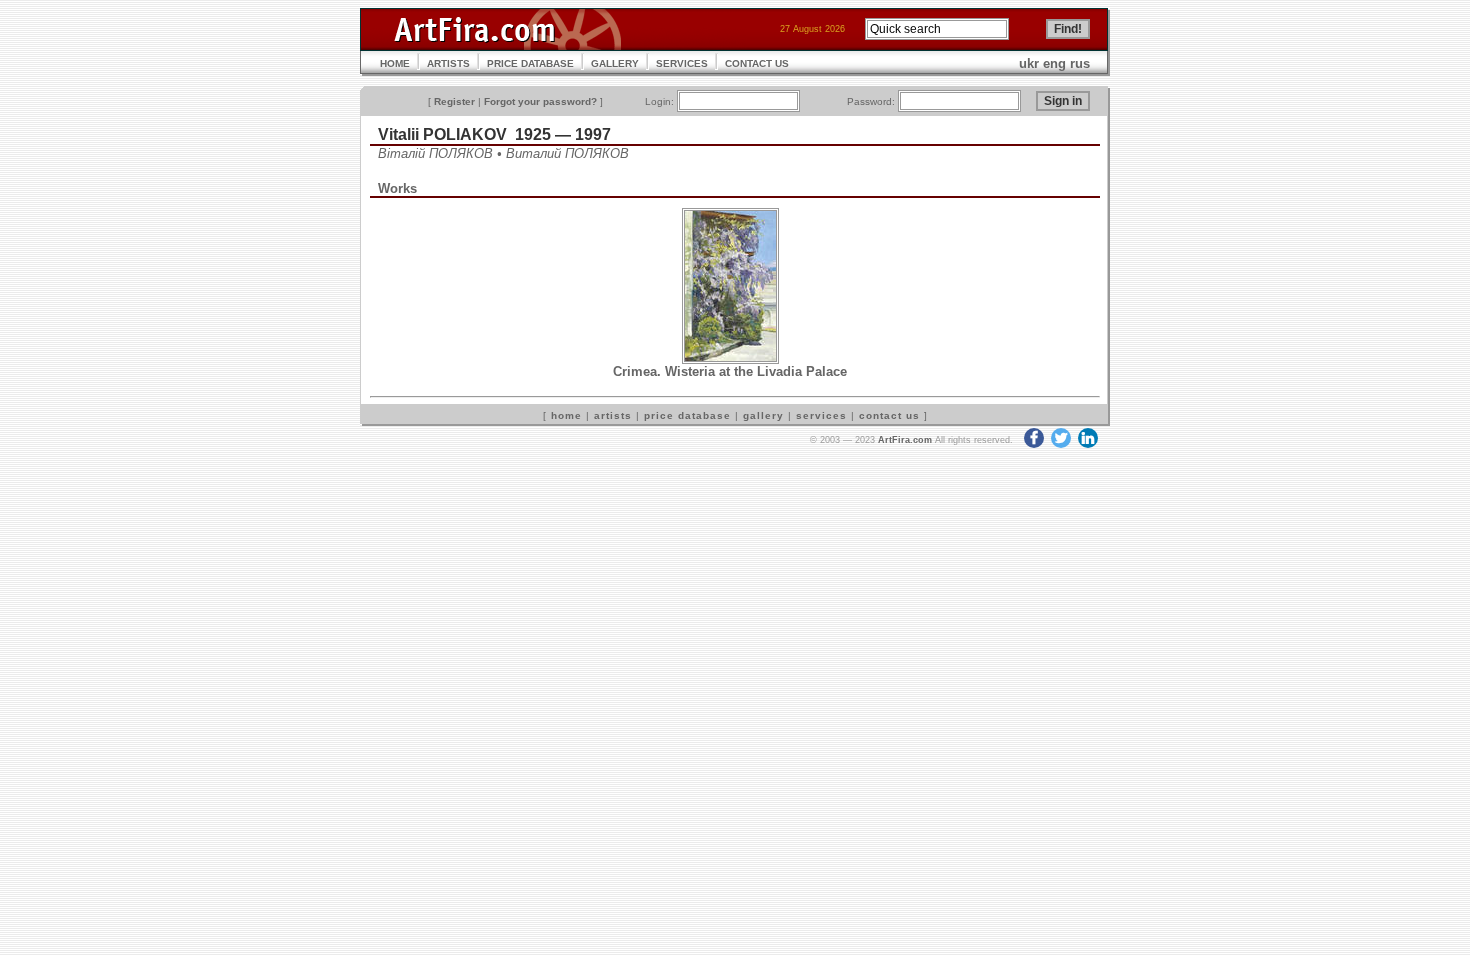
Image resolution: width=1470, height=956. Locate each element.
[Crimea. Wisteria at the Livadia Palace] (730, 359)
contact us (889, 415)
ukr (1029, 63)
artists (613, 415)
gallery (763, 415)
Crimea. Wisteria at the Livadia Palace (730, 371)
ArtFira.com (905, 440)
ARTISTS (448, 63)
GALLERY (615, 63)
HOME (395, 63)
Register (454, 101)
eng (1054, 63)
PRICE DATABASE (530, 63)
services (821, 415)
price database (687, 415)
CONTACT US (757, 63)
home (566, 415)
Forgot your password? (540, 101)
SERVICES (682, 63)
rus (1080, 63)
